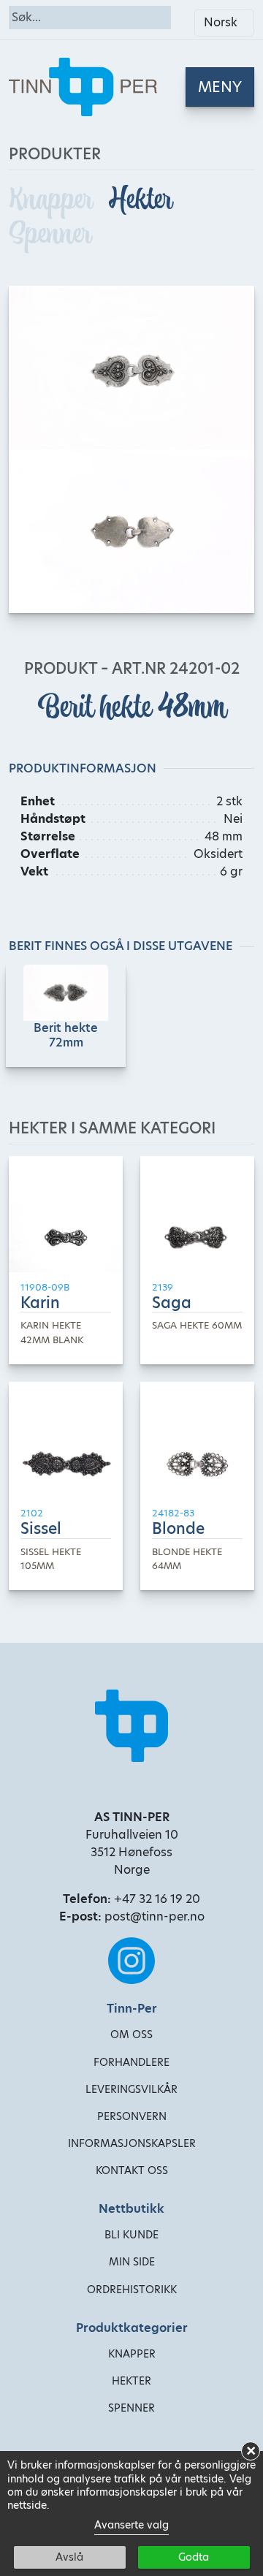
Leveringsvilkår (131, 2089)
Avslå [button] (69, 2557)
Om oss (131, 2034)
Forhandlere (131, 2062)
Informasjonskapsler (132, 2143)
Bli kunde (131, 2235)
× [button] (251, 2451)
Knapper (53, 199)
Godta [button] (194, 2557)
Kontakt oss (132, 2170)
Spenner (50, 233)
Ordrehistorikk (132, 2290)
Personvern (132, 2116)
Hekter (140, 199)
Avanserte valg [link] (131, 2525)
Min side (132, 2262)
